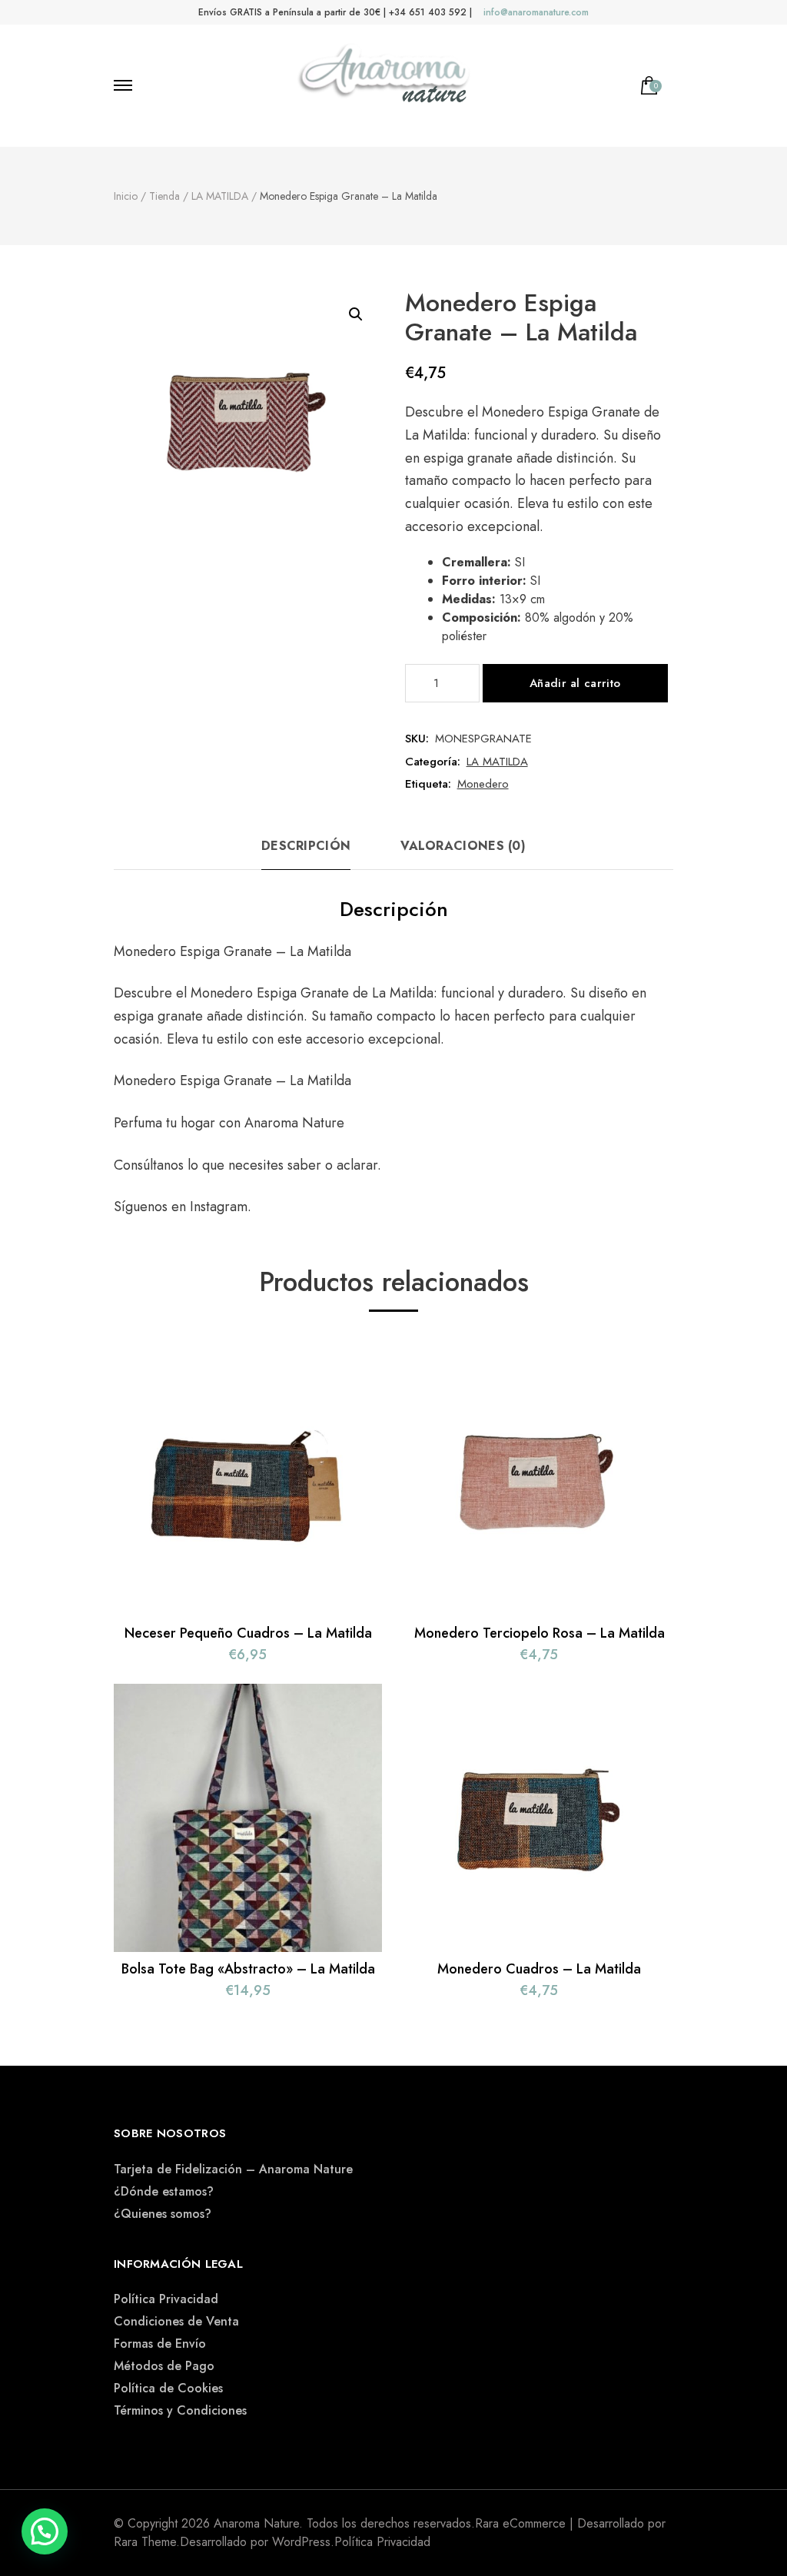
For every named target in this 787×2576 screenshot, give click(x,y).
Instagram (219, 1207)
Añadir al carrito (575, 683)
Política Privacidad (166, 2299)
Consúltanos (151, 1165)
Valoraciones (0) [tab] (463, 846)
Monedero (483, 784)
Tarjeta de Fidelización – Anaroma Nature (233, 2169)
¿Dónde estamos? (164, 2191)
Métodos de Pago (164, 2366)
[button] (356, 314)
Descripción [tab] (306, 846)
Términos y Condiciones (180, 2410)
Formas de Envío (160, 2344)
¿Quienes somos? (163, 2214)
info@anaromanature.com (536, 12)
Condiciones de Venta (176, 2321)
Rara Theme (145, 2542)
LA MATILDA (497, 762)
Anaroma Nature (294, 1123)
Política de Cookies (168, 2388)
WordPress (301, 2542)
